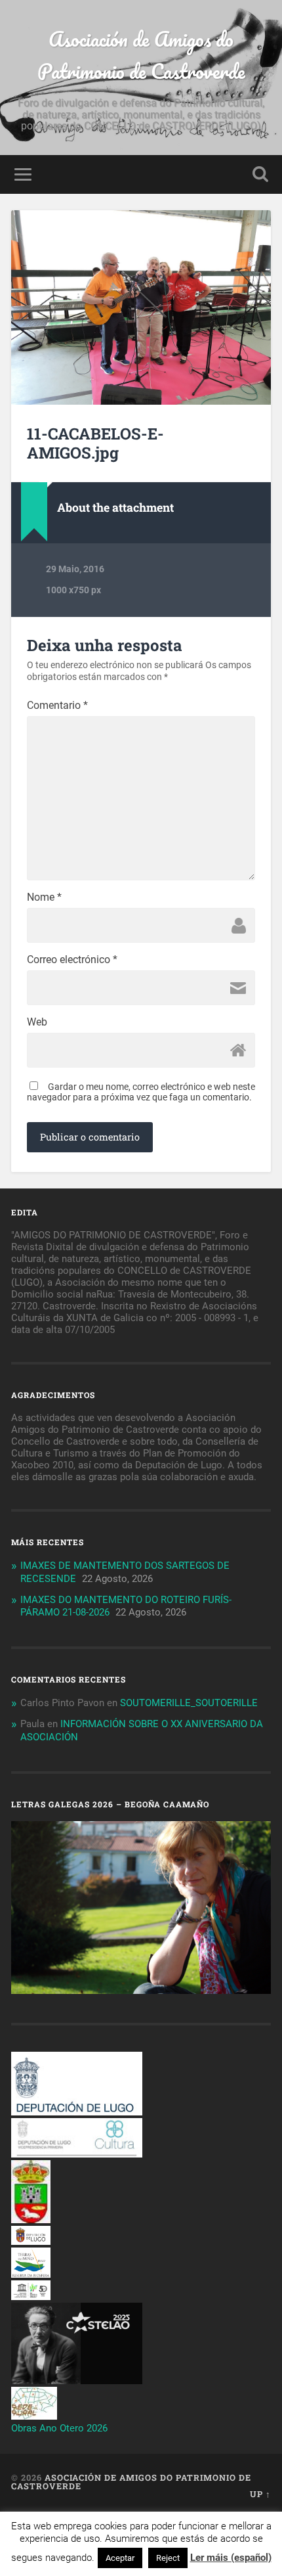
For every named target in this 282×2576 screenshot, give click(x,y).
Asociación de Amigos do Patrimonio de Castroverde (141, 55)
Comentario (57, 706)
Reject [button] (168, 2558)
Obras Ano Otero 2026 (59, 2428)
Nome (44, 897)
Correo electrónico (72, 960)
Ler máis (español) (231, 2558)
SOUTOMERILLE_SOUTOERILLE (189, 1703)
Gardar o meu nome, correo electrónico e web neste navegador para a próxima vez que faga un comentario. (141, 1092)
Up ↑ (260, 2494)
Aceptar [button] (120, 2558)
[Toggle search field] (260, 174)
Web (37, 1022)
